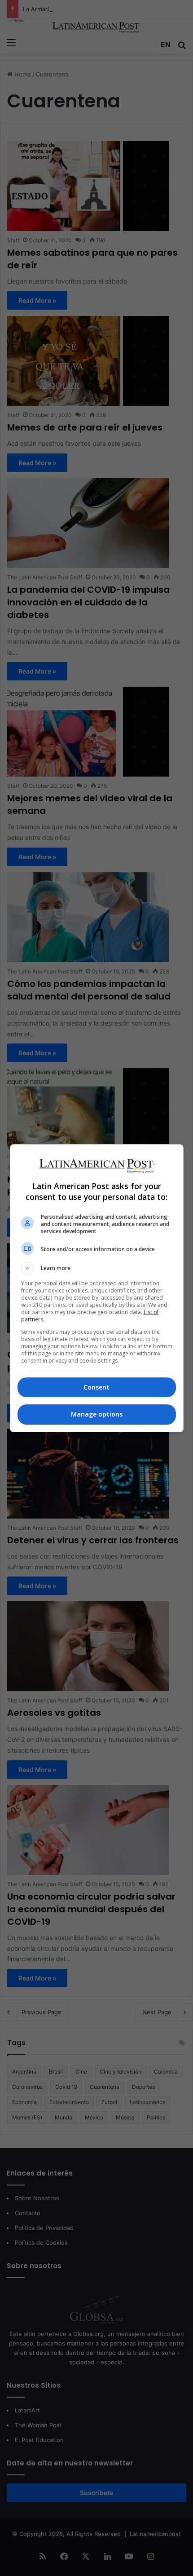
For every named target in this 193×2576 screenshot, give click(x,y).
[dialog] (97, 1288)
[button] (97, 1268)
